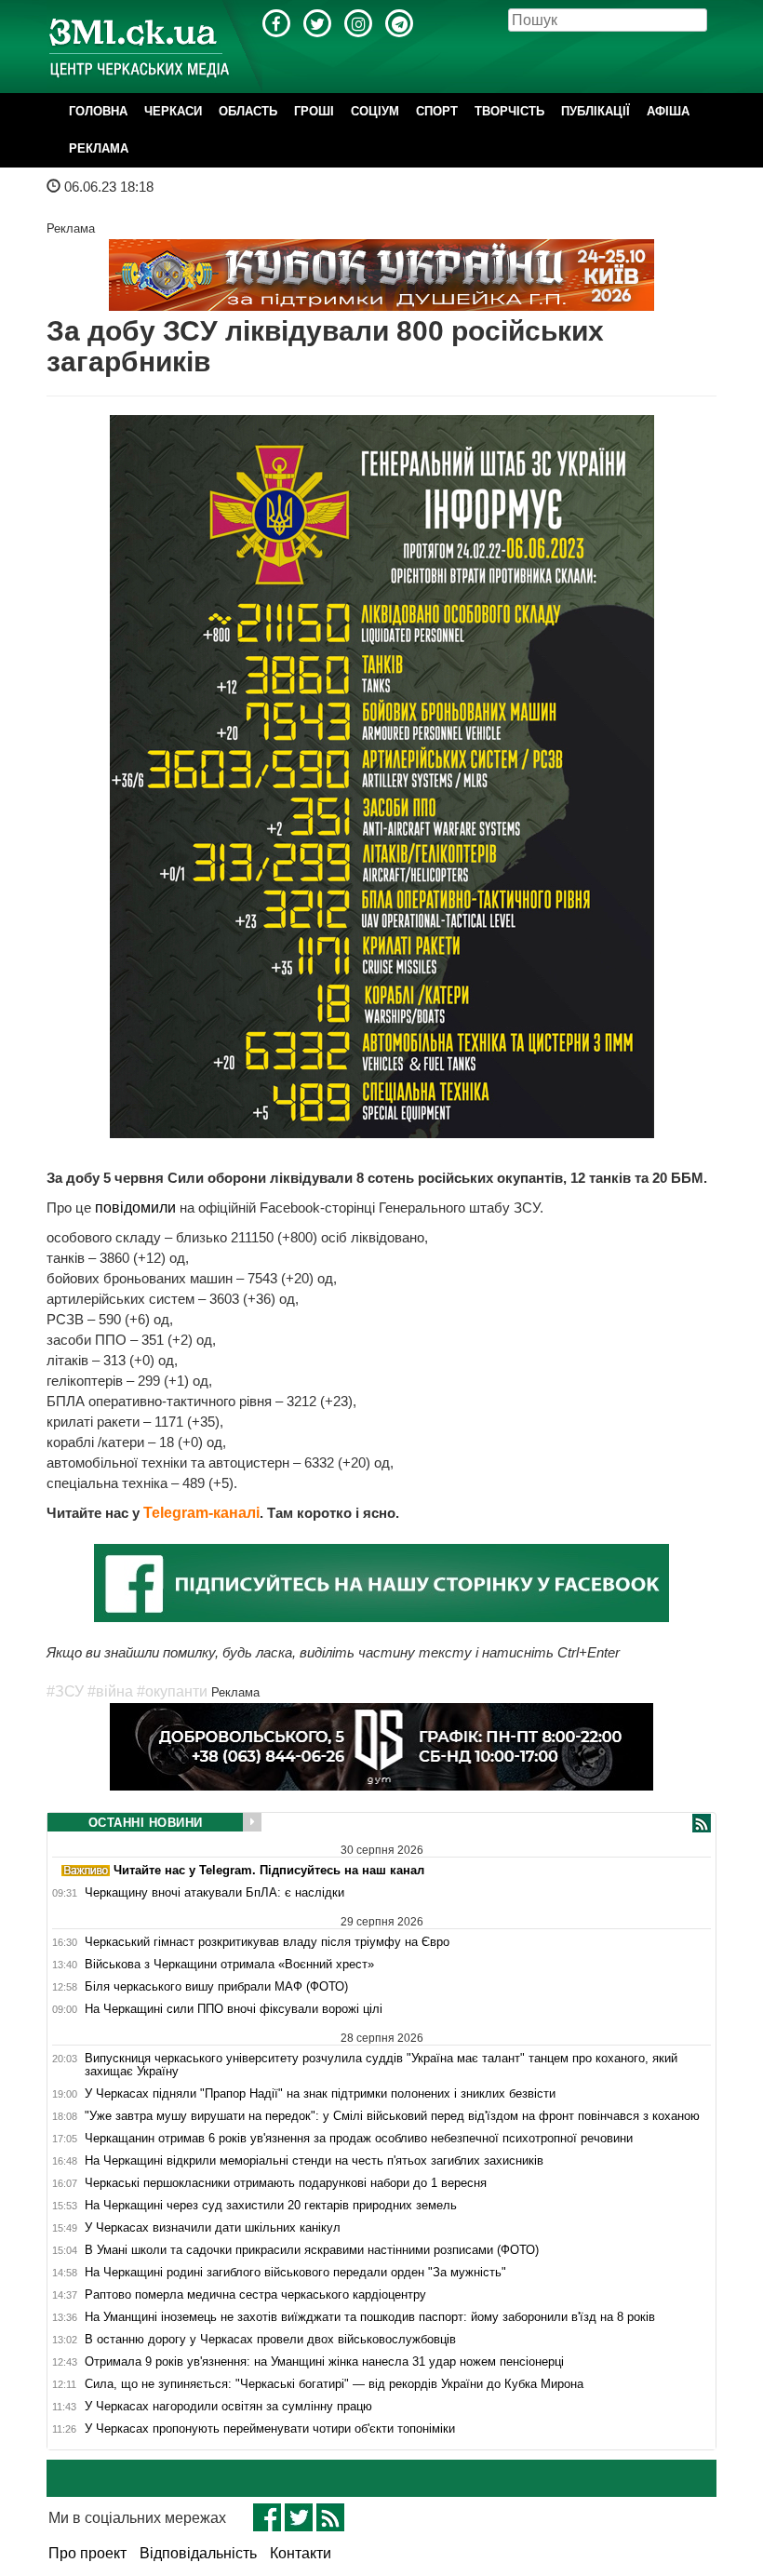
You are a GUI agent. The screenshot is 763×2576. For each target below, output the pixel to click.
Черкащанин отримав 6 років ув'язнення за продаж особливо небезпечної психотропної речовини (359, 2139)
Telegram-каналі (201, 1513)
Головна (98, 111)
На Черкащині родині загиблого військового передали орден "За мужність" (295, 2273)
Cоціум (375, 111)
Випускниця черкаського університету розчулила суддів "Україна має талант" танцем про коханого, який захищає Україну (381, 2065)
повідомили (135, 1207)
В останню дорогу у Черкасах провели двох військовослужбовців (270, 2340)
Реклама (99, 148)
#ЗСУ (65, 1691)
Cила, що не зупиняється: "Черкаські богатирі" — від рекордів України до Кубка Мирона (334, 2384)
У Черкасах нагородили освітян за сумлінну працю (228, 2407)
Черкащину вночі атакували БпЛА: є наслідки (214, 1893)
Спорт (437, 111)
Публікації (596, 111)
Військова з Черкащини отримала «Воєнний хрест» (229, 1965)
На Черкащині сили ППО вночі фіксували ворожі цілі (234, 2009)
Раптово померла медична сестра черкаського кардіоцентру (255, 2295)
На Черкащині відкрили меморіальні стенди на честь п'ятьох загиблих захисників (314, 2161)
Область (248, 111)
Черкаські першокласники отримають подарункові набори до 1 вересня (286, 2183)
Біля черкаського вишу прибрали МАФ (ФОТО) (216, 1987)
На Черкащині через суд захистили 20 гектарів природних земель (271, 2206)
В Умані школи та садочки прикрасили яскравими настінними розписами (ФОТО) (312, 2250)
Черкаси (173, 111)
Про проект (87, 2553)
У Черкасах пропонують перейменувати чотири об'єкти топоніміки (270, 2429)
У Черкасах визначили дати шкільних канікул (213, 2228)
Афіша (668, 111)
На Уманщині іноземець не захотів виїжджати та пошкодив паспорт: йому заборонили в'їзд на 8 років (370, 2317)
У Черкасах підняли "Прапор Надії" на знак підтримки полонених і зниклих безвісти (320, 2094)
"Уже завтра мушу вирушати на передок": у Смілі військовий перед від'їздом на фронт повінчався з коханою (392, 2116)
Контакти (301, 2553)
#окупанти (172, 1691)
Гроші (314, 111)
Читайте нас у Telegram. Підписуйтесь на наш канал (267, 1870)
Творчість (509, 111)
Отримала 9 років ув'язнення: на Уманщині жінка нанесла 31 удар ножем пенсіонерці (324, 2362)
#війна (110, 1691)
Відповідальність (198, 2553)
